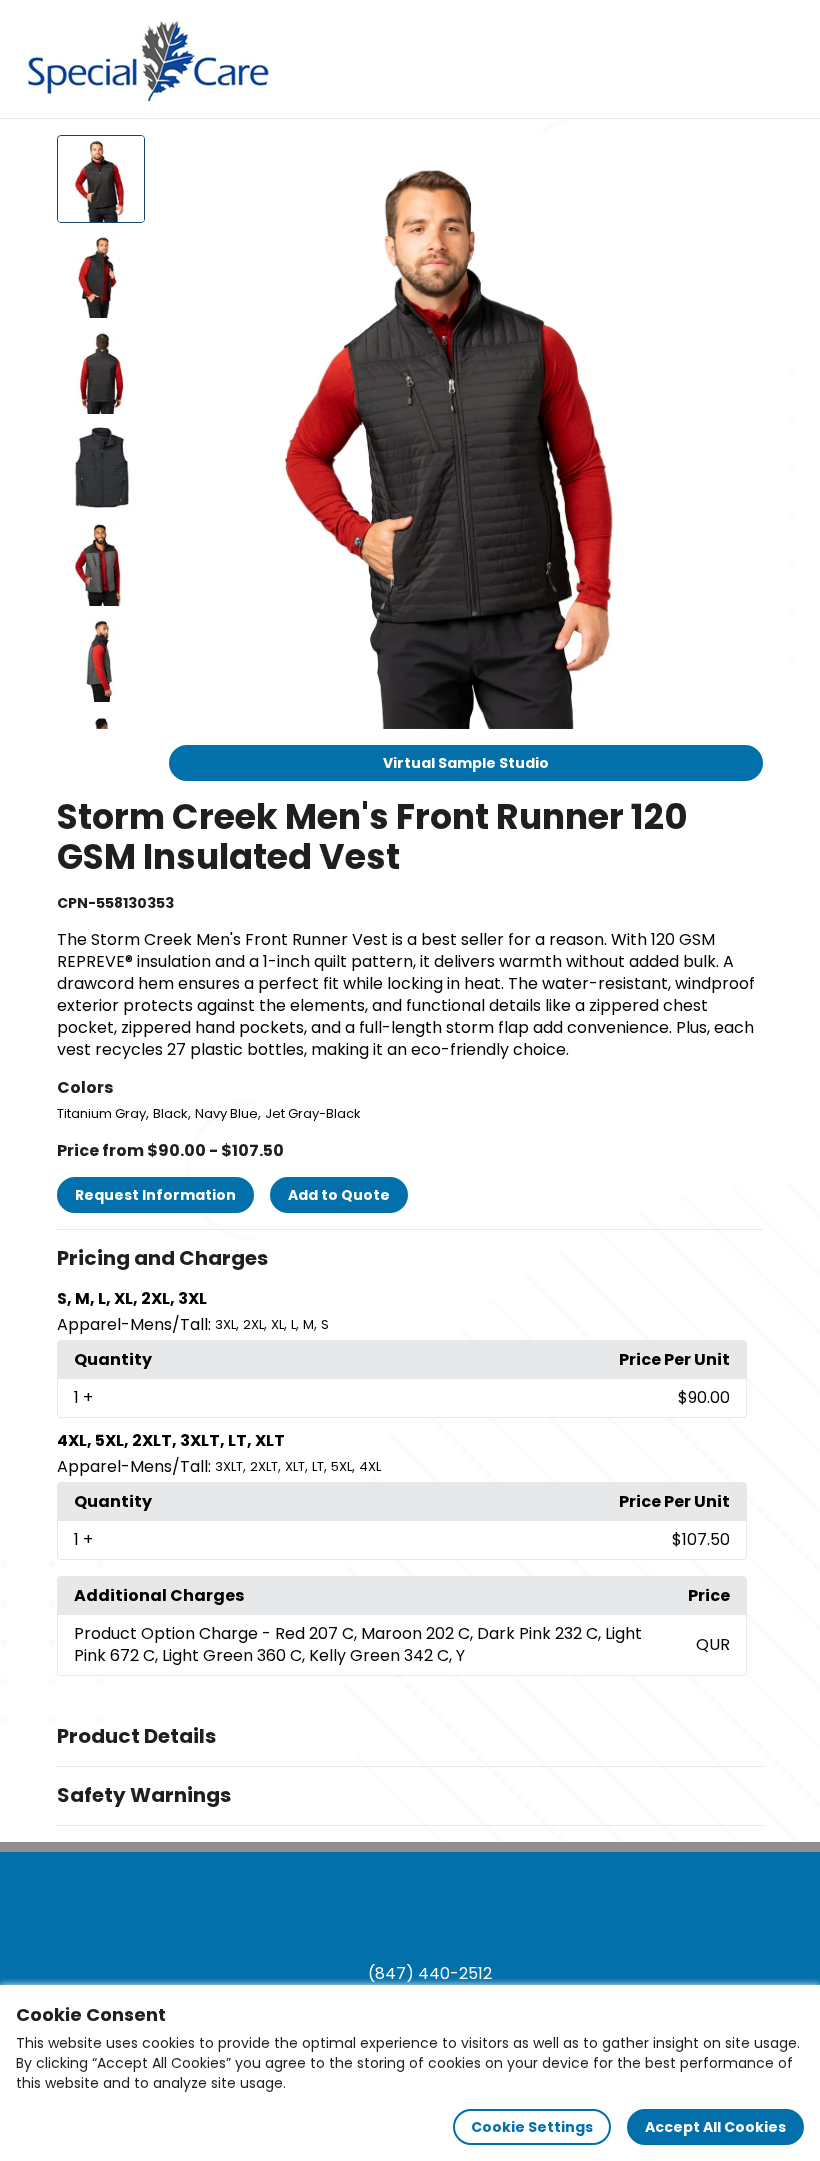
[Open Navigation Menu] (786, 59)
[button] (410, 1259)
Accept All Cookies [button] (715, 2127)
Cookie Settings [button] (532, 2127)
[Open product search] (744, 59)
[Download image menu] (737, 161)
